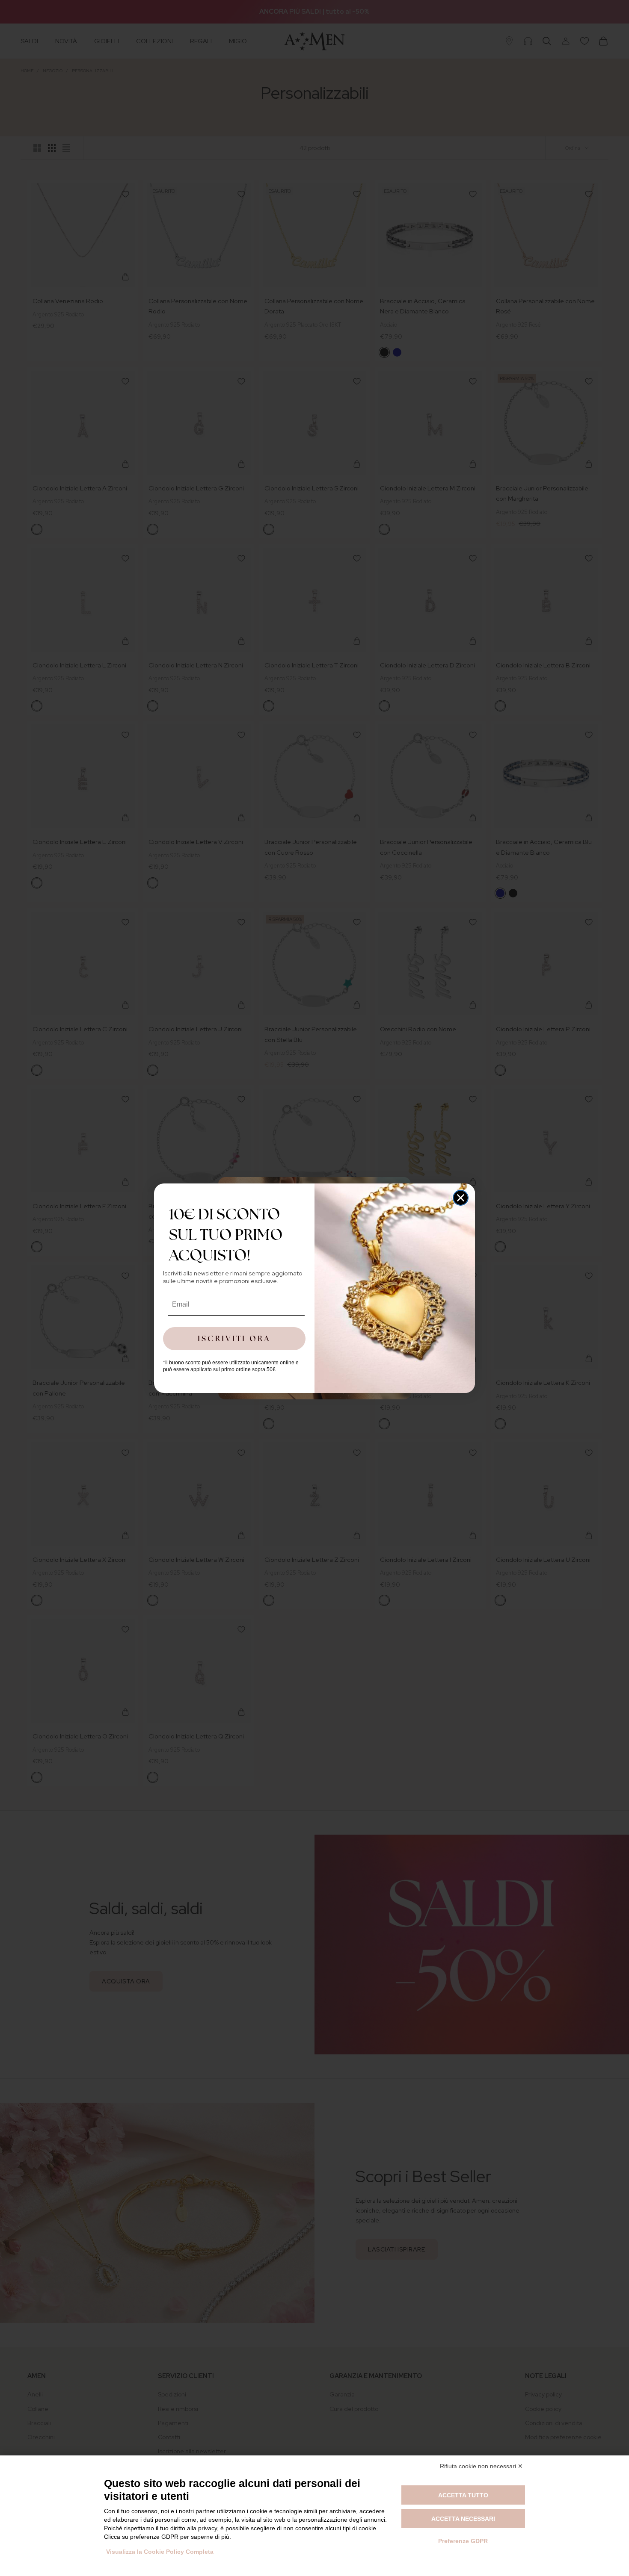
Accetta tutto (463, 2495)
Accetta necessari (463, 2519)
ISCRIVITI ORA (234, 1338)
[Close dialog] (461, 1198)
